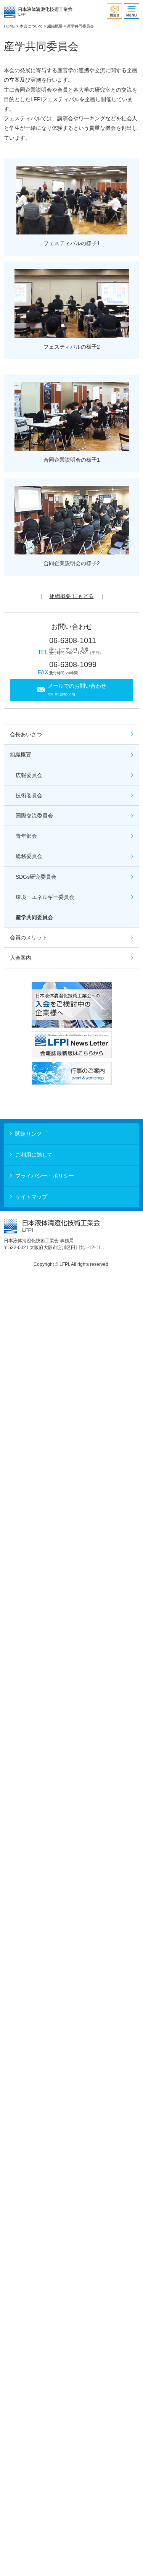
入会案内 (21, 958)
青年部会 (26, 836)
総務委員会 (29, 856)
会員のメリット (29, 937)
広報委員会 (29, 775)
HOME (10, 26)
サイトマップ (31, 1197)
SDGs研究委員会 (36, 877)
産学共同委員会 (34, 917)
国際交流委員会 (34, 816)
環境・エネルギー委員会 (45, 897)
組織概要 (55, 26)
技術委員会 (29, 795)
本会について (31, 26)
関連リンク (29, 1134)
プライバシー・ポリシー (45, 1176)
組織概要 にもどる (72, 596)
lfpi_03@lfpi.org (61, 694)
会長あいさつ (26, 734)
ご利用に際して (34, 1155)
